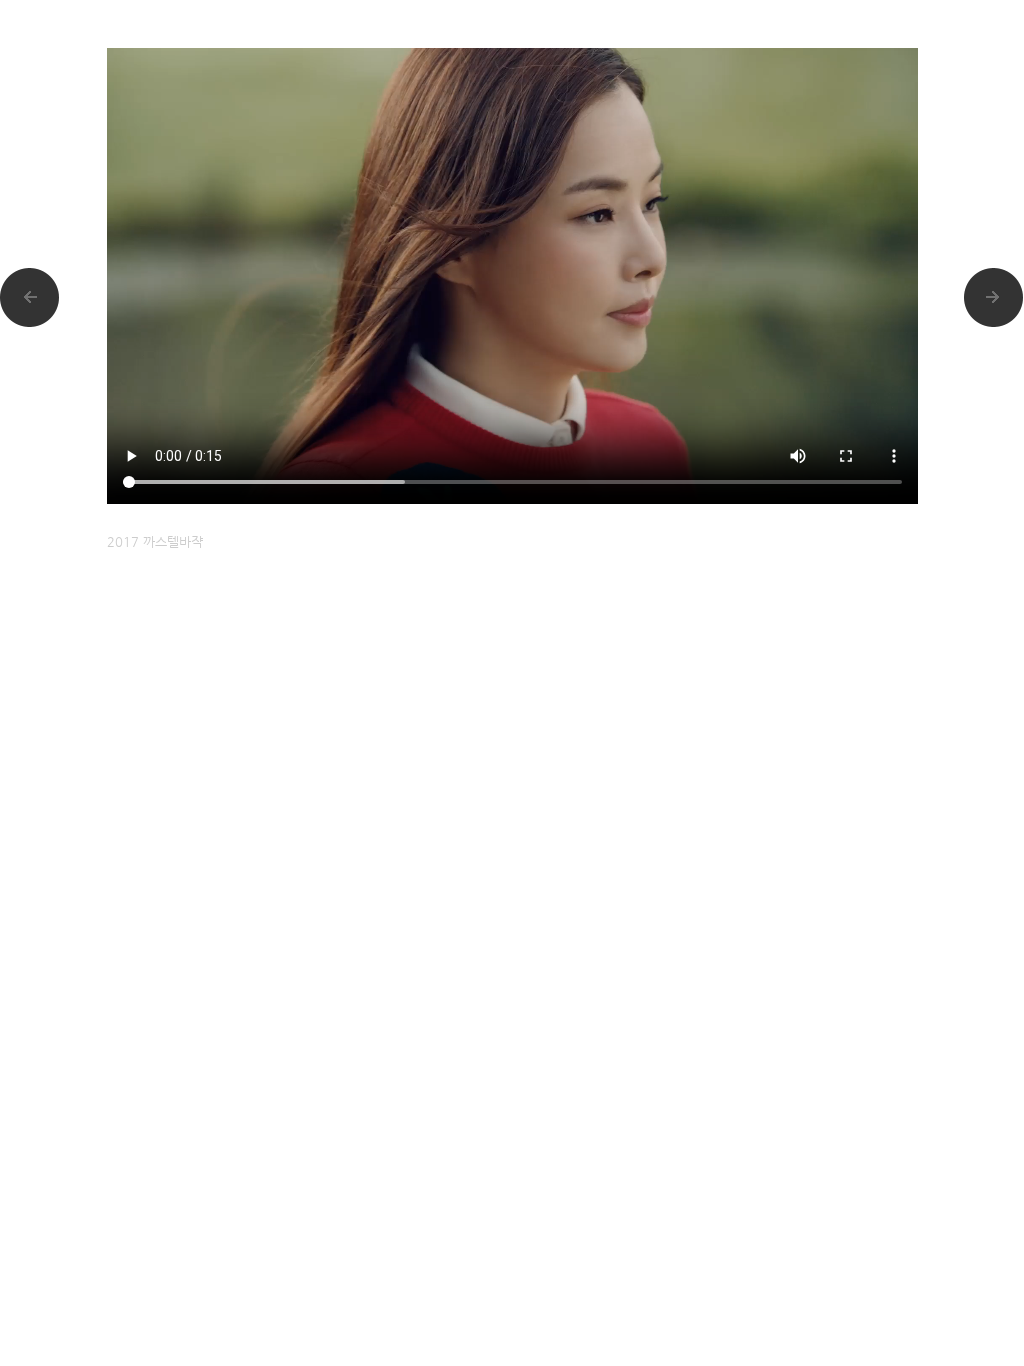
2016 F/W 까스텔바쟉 (30, 298)
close (921, 11)
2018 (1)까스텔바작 (994, 298)
